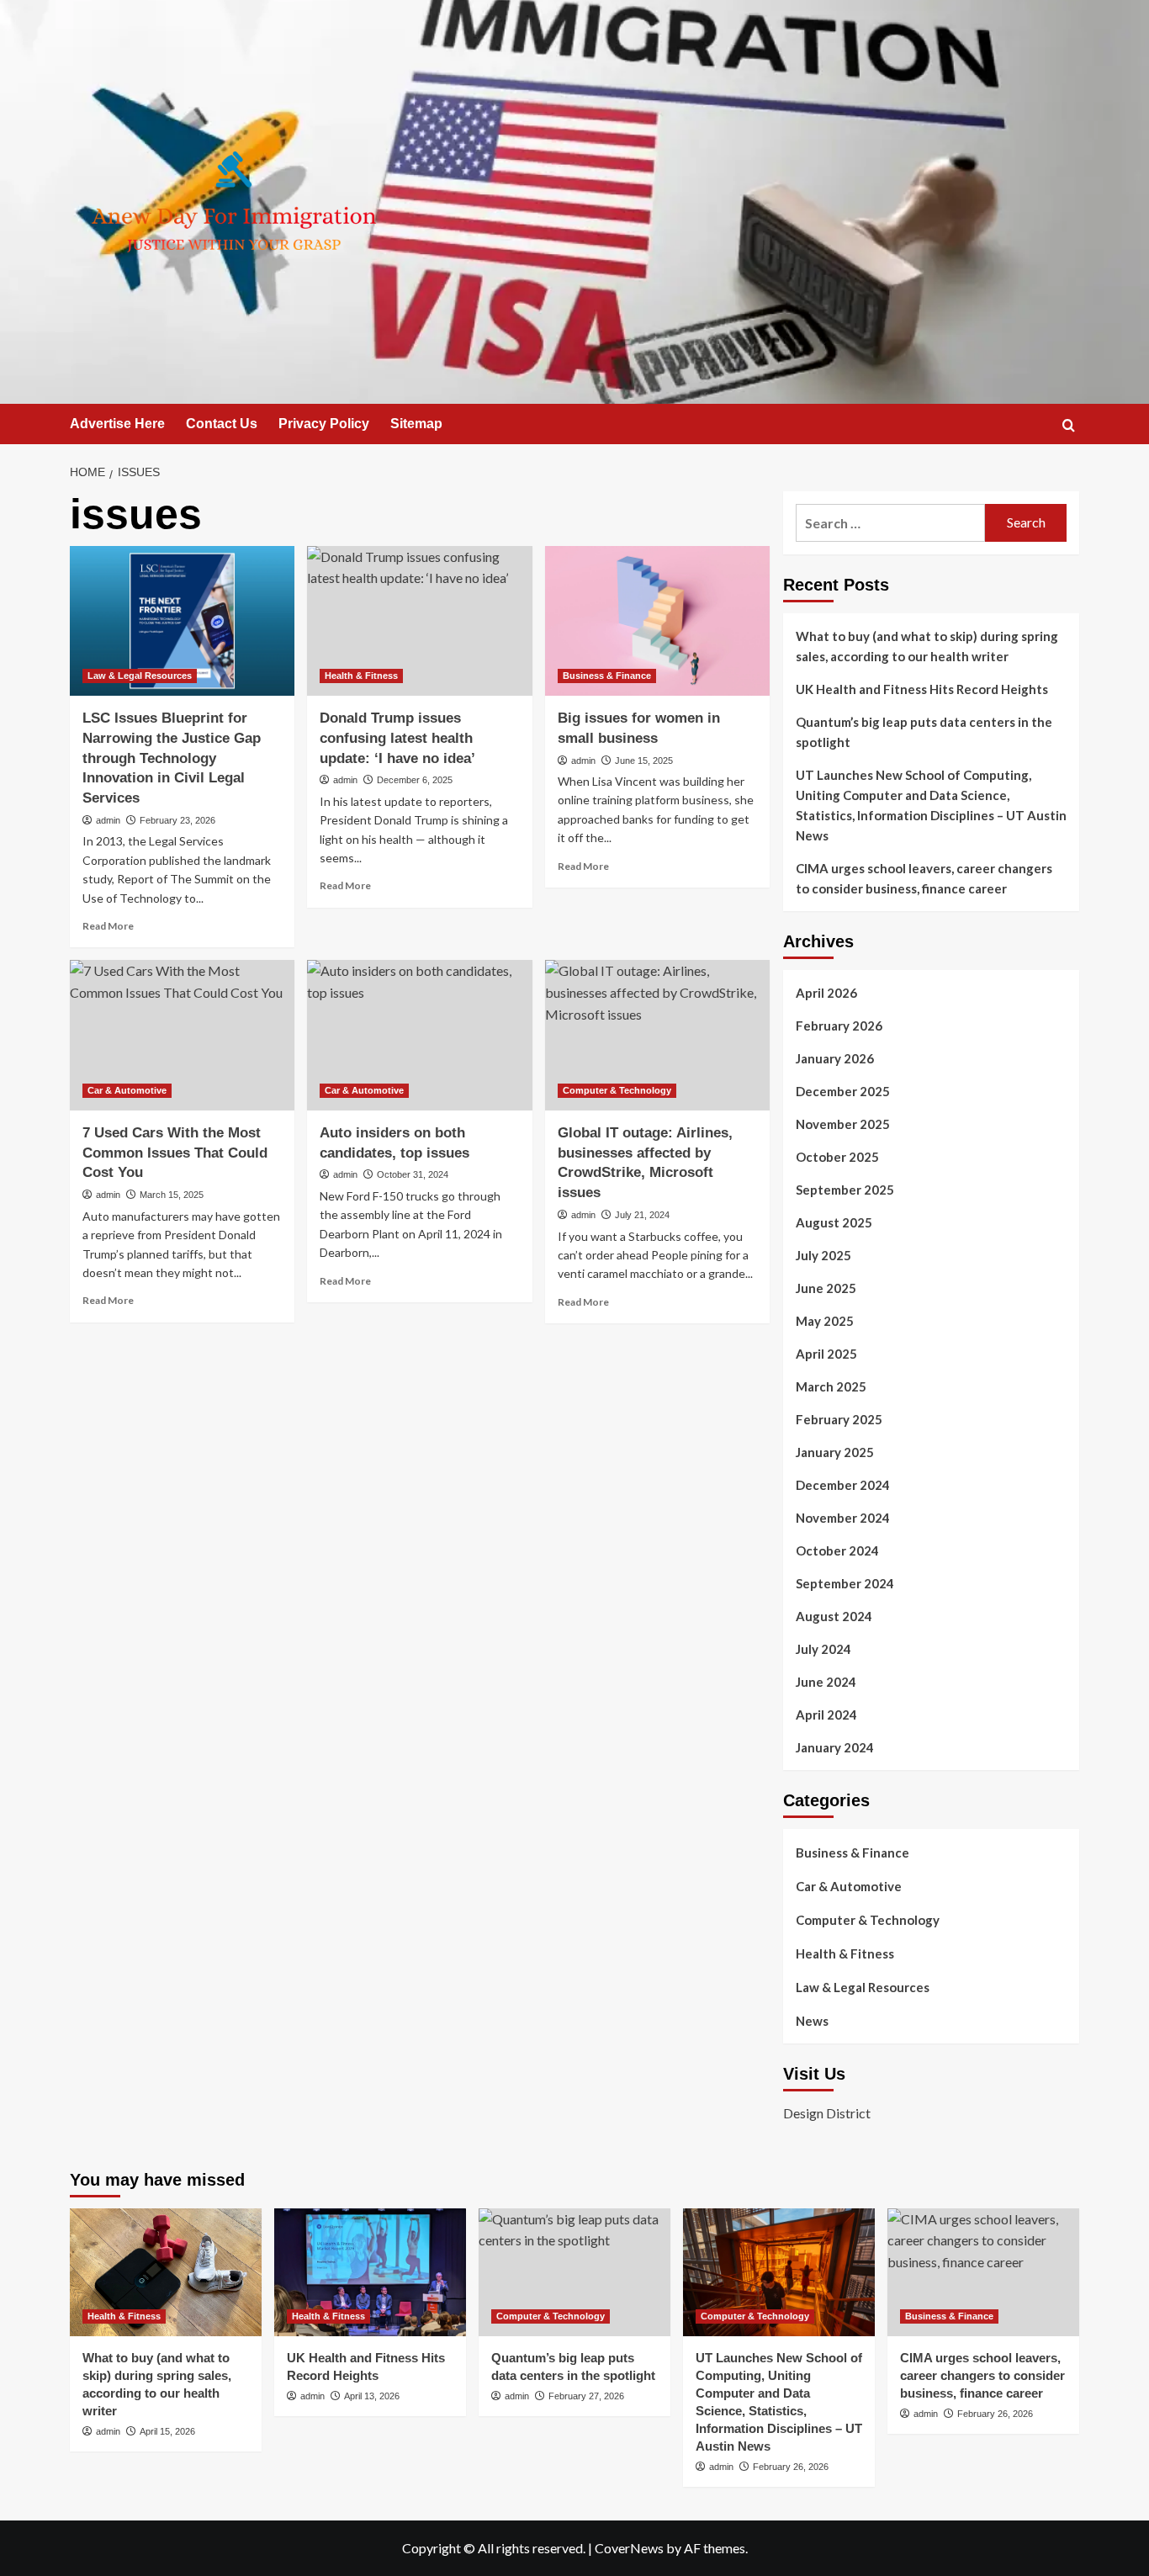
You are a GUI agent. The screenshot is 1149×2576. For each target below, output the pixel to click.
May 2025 (825, 1321)
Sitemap (416, 424)
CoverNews (629, 2548)
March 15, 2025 (172, 1195)
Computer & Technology (617, 1090)
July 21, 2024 (642, 1215)
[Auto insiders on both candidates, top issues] (419, 1035)
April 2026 (826, 993)
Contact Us (222, 424)
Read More (108, 926)
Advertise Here (117, 424)
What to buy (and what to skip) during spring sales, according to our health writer (927, 646)
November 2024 (843, 1518)
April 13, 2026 (372, 2396)
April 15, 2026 (167, 2431)
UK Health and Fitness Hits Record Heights (922, 689)
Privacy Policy (324, 424)
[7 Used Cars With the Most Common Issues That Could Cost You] (182, 1035)
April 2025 (826, 1354)
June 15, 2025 (644, 761)
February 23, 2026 (177, 820)
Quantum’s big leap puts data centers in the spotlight (924, 732)
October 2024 (837, 1550)
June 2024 (826, 1682)
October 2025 (837, 1157)
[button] (1069, 425)
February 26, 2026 (791, 2467)
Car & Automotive (127, 1090)
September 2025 (845, 1190)
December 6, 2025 (415, 780)
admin (108, 820)
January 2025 (835, 1452)
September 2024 (845, 1583)
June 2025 (826, 1288)
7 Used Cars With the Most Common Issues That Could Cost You (175, 1153)
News (812, 2021)
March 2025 (831, 1386)
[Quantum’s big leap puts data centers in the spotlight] (574, 2272)
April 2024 (826, 1715)
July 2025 (823, 1255)
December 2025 (843, 1091)
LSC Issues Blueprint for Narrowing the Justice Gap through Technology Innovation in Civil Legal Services (172, 758)
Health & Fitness (361, 676)
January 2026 (835, 1058)
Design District (827, 2113)
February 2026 (839, 1026)
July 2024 (823, 1649)
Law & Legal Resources (140, 676)
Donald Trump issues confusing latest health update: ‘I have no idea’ (397, 738)
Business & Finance (607, 676)
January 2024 (835, 1747)
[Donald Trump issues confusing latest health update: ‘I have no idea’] (419, 621)
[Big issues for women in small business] (657, 621)
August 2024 (834, 1616)
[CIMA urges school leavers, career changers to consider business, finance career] (983, 2272)
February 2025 (839, 1419)
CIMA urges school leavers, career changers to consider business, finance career (924, 878)
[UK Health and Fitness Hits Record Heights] (370, 2272)
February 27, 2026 (586, 2396)
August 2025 (834, 1222)
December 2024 (843, 1485)
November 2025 (843, 1124)
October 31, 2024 (413, 1174)
